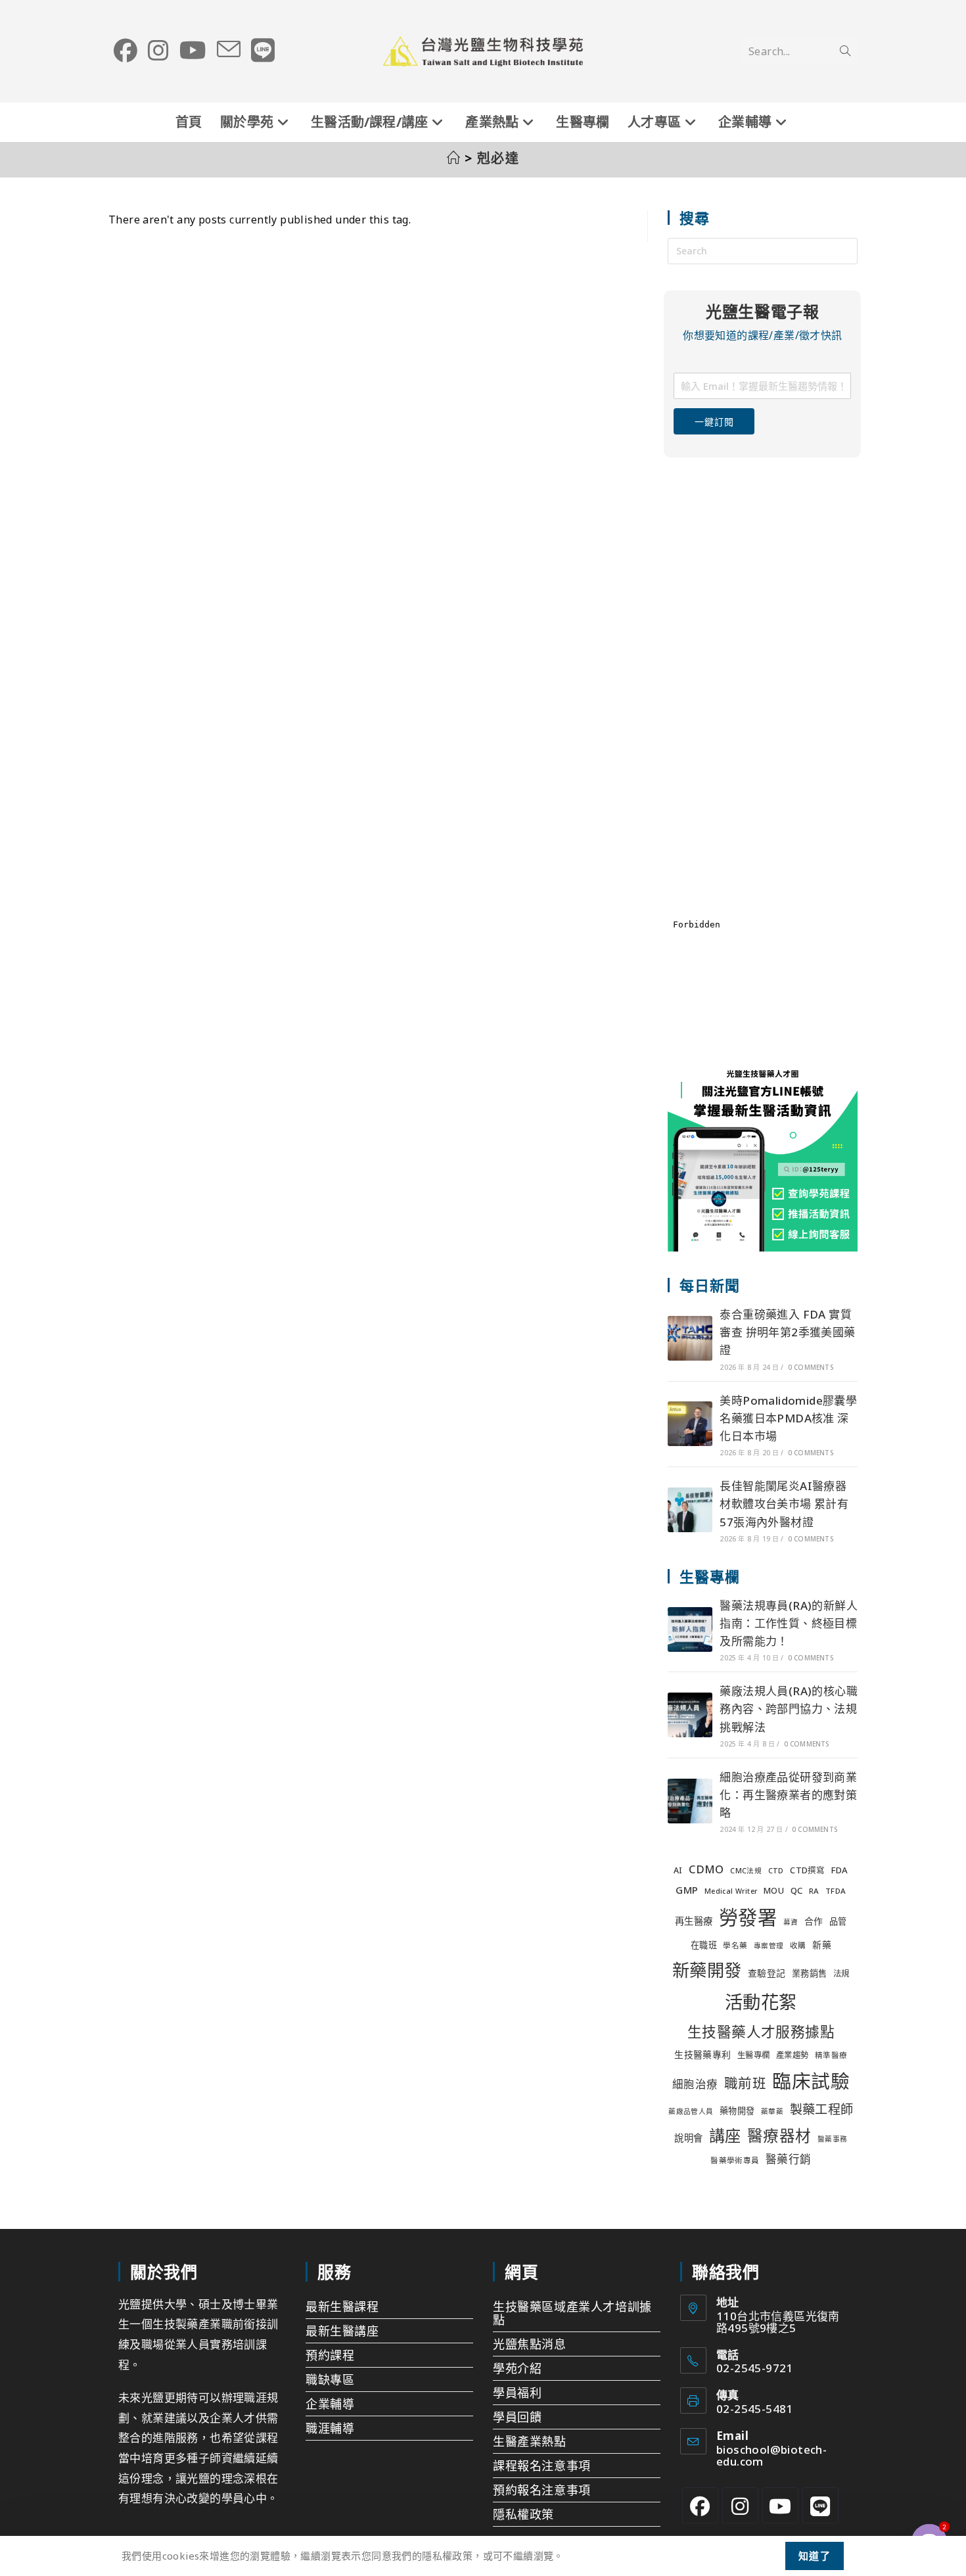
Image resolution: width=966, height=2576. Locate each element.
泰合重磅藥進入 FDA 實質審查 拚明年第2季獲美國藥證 (787, 1332)
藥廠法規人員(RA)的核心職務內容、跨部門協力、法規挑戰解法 (789, 1709)
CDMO (706, 1869)
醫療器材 (779, 2136)
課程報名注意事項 (542, 2466)
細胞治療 (695, 2084)
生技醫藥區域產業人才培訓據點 (572, 2313)
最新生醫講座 (342, 2331)
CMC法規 (746, 1871)
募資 (791, 1922)
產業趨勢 (793, 2055)
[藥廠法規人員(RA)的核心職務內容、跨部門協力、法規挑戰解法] (690, 1715)
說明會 (688, 2138)
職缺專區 (330, 2379)
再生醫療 (694, 1921)
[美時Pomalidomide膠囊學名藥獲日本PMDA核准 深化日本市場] (690, 1424)
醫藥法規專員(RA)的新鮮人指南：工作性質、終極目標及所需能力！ (789, 1623)
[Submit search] (845, 51)
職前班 (745, 2083)
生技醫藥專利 (702, 2054)
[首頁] (454, 158)
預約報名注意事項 (542, 2490)
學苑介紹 (517, 2368)
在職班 (704, 1945)
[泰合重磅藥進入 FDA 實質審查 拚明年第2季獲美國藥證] (690, 1338)
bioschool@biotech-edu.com (771, 2455)
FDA (839, 1870)
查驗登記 (767, 1973)
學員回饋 (517, 2417)
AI (678, 1870)
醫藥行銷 (789, 2159)
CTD (776, 1871)
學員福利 (517, 2393)
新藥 (822, 1945)
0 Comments (811, 1367)
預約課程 (330, 2355)
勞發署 (748, 1917)
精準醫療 (831, 2055)
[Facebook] (700, 2505)
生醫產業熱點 (530, 2441)
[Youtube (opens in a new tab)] (193, 51)
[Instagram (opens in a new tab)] (158, 51)
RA (814, 1891)
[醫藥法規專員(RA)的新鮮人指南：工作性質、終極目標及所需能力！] (690, 1629)
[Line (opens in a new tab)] (263, 51)
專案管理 (769, 1946)
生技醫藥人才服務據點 (761, 2031)
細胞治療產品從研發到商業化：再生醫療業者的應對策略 (788, 1795)
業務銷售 (810, 1973)
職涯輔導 (330, 2428)
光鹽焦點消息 (530, 2344)
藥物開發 (737, 2111)
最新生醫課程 (342, 2307)
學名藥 (735, 1945)
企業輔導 (330, 2404)
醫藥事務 (833, 2139)
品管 (838, 1921)
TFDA (836, 1891)
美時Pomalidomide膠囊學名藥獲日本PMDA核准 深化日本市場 (788, 1418)
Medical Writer (731, 1891)
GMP (687, 1890)
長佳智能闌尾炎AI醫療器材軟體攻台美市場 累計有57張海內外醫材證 (784, 1504)
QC (797, 1890)
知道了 (815, 2556)
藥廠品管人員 (691, 2111)
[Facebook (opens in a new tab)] (126, 51)
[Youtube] (780, 2505)
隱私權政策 (523, 2514)
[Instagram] (740, 2505)
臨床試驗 (811, 2081)
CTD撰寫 (807, 1870)
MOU (774, 1891)
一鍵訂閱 (714, 422)
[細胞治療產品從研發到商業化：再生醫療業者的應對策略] (690, 1801)
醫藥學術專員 (735, 2160)
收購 (798, 1945)
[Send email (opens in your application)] (229, 50)
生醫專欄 (754, 2055)
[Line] (820, 2505)
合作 (814, 1921)
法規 (841, 1974)
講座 (725, 2135)
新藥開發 (707, 1970)
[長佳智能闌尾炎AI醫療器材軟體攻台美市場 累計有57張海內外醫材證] (690, 1510)
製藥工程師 (822, 2109)
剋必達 (498, 158)
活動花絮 (761, 2002)
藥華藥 (772, 2111)
